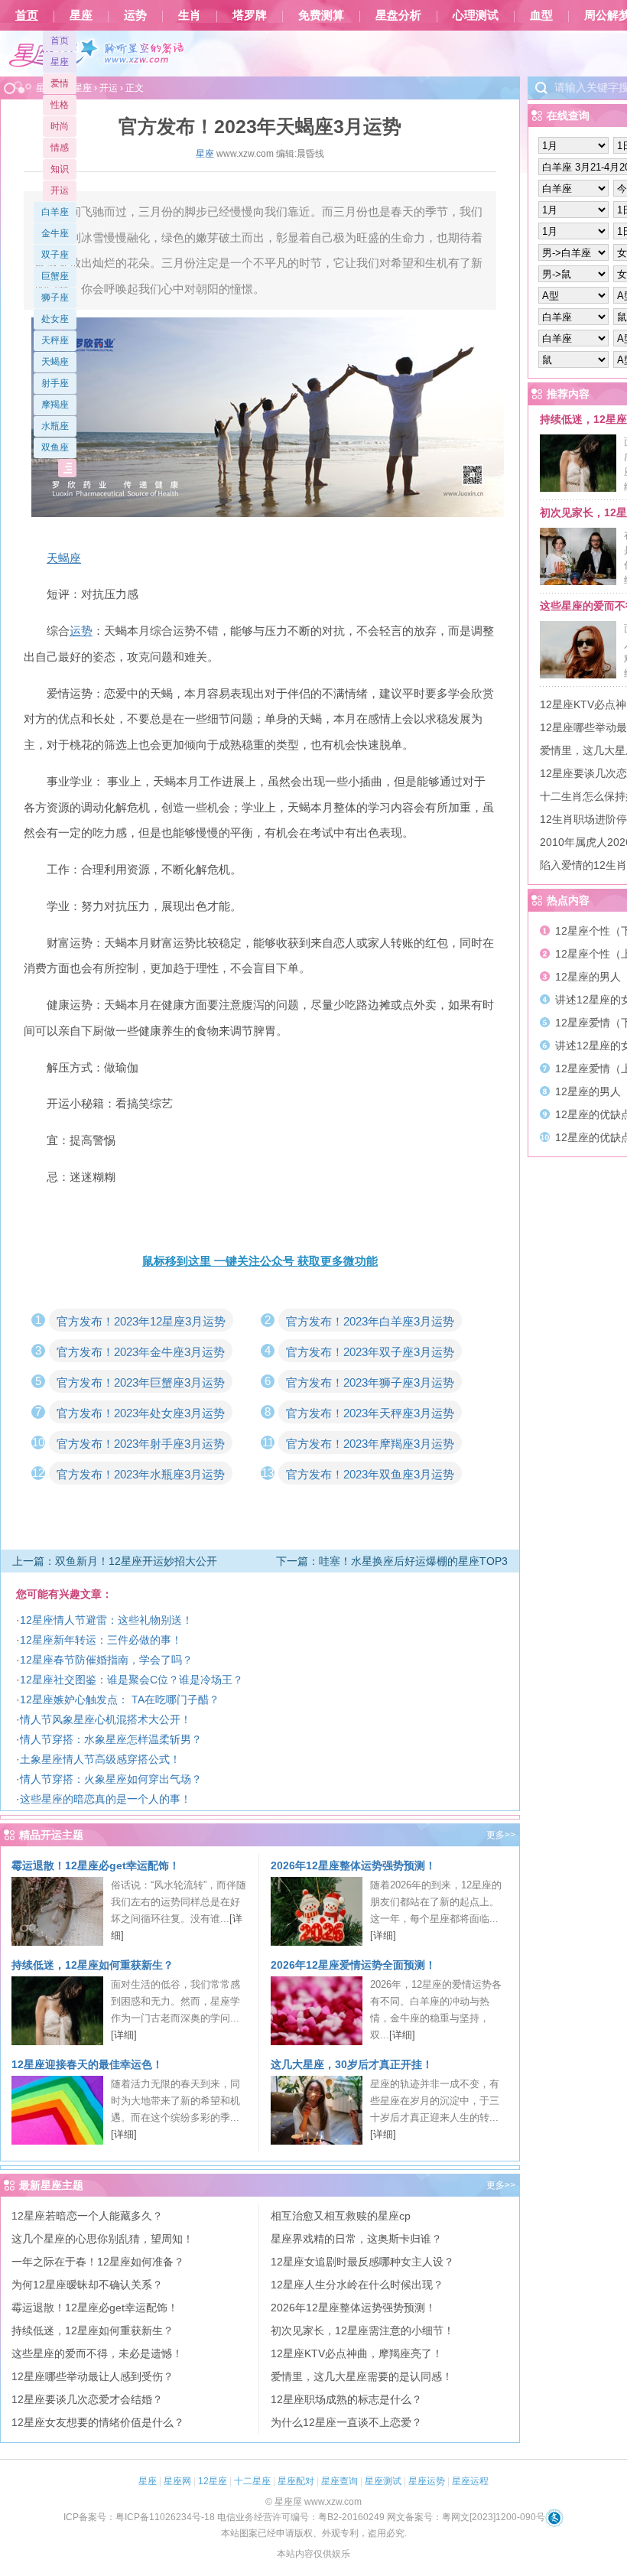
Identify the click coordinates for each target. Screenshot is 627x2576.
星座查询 (339, 2481)
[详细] (383, 1935)
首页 (27, 15)
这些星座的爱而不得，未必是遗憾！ (97, 2353)
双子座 (55, 255)
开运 (60, 190)
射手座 (55, 383)
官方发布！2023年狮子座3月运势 (370, 1382)
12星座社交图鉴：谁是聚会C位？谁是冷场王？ (132, 1680)
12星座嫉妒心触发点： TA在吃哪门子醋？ (120, 1699)
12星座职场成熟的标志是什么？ (346, 2399)
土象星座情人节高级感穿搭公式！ (100, 1759)
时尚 (60, 126)
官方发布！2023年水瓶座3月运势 (141, 1474)
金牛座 (55, 233)
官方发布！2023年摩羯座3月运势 (370, 1444)
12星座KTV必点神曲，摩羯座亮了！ (357, 2353)
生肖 (190, 15)
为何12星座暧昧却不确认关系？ (87, 2285)
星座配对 (296, 2481)
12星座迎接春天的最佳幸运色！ (87, 2064)
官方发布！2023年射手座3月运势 (141, 1444)
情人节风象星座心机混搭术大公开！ (106, 1719)
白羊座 (55, 212)
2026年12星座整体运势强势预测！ (353, 1865)
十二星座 (252, 2481)
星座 (81, 15)
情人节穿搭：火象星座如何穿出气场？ (111, 1779)
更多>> (501, 1835)
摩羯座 (55, 405)
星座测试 (383, 2481)
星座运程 (470, 2481)
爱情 (60, 83)
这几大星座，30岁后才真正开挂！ (352, 2064)
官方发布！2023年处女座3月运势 (141, 1413)
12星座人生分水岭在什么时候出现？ (357, 2285)
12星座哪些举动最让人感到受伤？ (93, 2376)
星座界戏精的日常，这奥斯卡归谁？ (356, 2239)
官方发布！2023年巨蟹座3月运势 (141, 1382)
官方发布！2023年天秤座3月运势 (370, 1413)
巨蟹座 (55, 276)
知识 (60, 169)
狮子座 (55, 298)
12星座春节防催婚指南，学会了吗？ (106, 1660)
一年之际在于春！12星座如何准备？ (98, 2262)
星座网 (177, 2481)
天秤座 (55, 340)
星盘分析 (398, 15)
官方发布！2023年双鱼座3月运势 (370, 1474)
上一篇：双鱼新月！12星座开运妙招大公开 (115, 1561)
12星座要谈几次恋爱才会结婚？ (87, 2399)
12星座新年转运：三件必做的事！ (101, 1640)
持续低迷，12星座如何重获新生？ (93, 1965)
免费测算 (321, 15)
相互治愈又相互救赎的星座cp (341, 2216)
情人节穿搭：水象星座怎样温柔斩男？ (111, 1739)
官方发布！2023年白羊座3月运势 (370, 1321)
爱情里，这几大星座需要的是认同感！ (362, 2376)
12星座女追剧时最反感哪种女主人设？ (362, 2262)
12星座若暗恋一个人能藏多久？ (87, 2216)
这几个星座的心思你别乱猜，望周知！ (102, 2239)
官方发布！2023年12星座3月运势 (141, 1321)
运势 (135, 15)
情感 (60, 148)
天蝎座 (55, 362)
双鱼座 (55, 447)
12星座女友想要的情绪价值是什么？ (98, 2422)
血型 (541, 15)
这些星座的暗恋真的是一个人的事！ (106, 1799)
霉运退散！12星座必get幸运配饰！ (96, 1865)
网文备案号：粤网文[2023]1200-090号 (466, 2517)
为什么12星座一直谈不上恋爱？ (346, 2422)
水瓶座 (55, 426)
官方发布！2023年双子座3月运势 (370, 1352)
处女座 (55, 319)
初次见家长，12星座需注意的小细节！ (362, 2330)
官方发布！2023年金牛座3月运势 (141, 1352)
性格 (60, 105)
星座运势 (427, 2481)
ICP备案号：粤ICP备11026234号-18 (139, 2517)
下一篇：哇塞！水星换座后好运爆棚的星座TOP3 (392, 1561)
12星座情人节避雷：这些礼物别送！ (106, 1620)
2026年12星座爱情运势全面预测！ (353, 1965)
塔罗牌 (250, 15)
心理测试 (476, 15)
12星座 (213, 2481)
